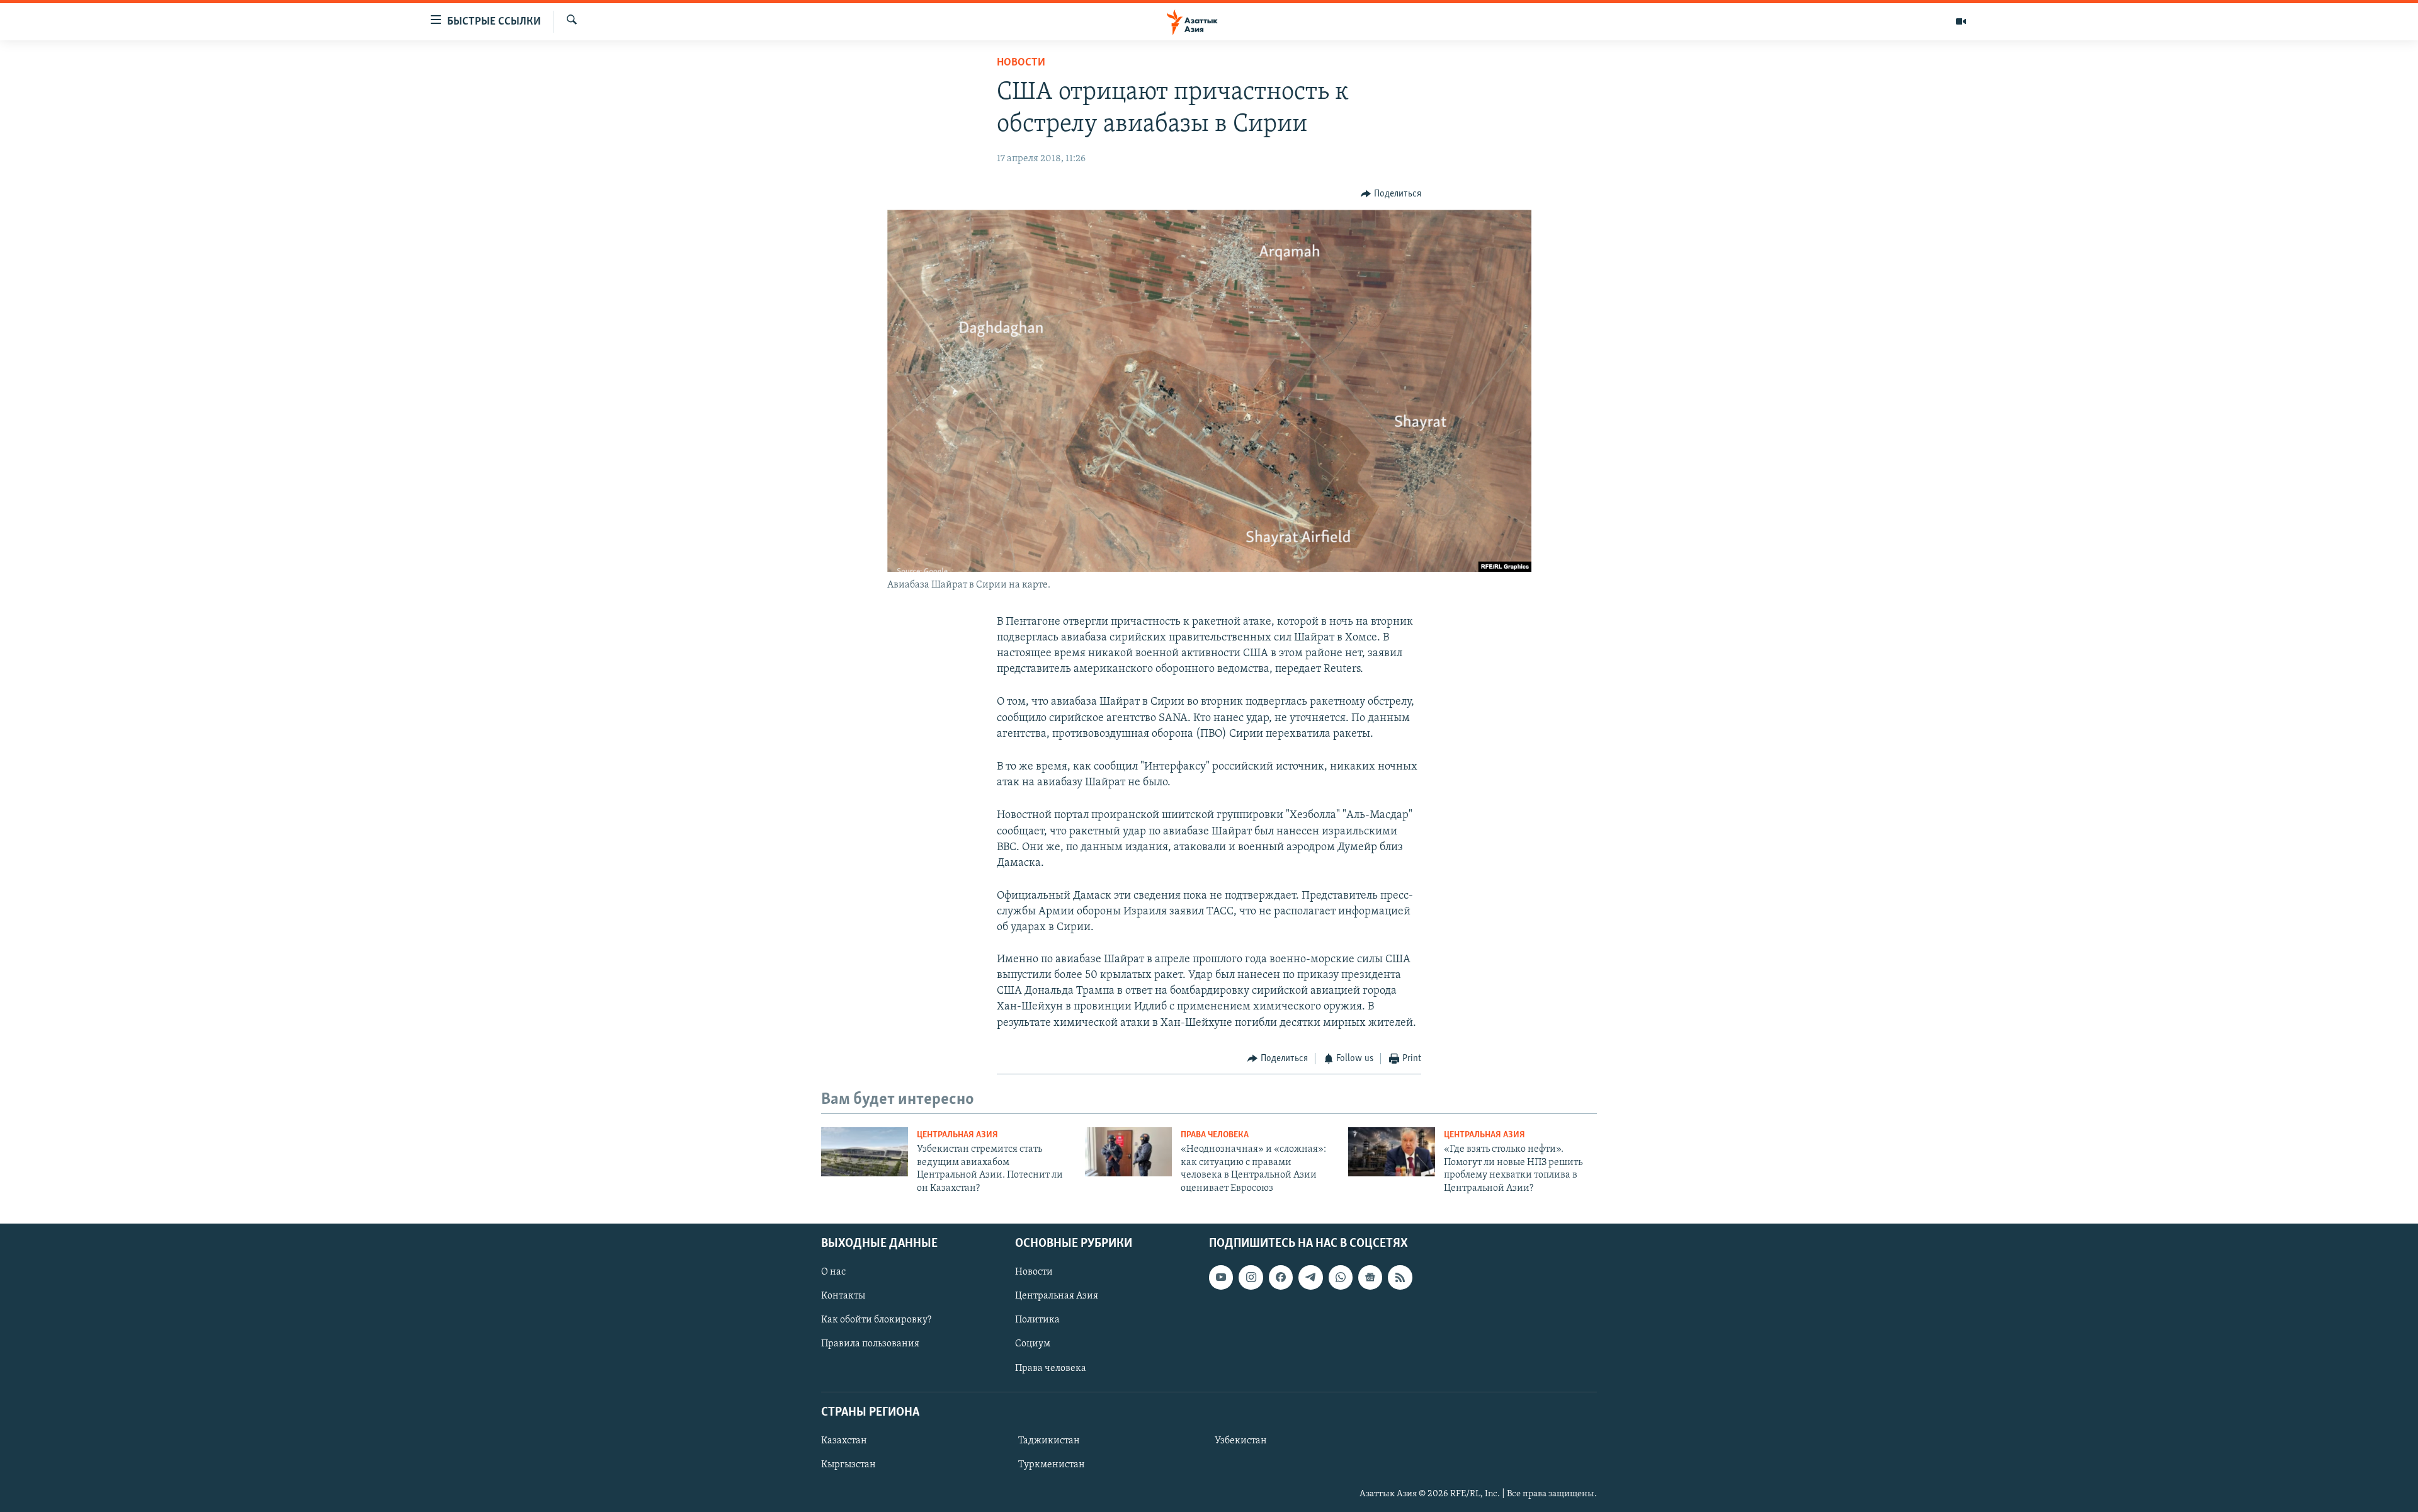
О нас (833, 1272)
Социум (1033, 1344)
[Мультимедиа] (1961, 21)
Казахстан (844, 1441)
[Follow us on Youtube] (1221, 1277)
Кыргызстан (849, 1465)
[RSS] (1400, 1277)
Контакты (843, 1296)
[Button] (1391, 194)
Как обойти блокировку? (876, 1320)
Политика (1037, 1320)
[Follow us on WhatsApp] (1341, 1277)
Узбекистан (1241, 1441)
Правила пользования (870, 1344)
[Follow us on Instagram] (1251, 1277)
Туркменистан (1052, 1465)
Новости (1021, 63)
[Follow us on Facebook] (1281, 1277)
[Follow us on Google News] (1370, 1277)
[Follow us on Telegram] (1310, 1277)
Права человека (1215, 1135)
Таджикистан (1049, 1441)
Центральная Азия (957, 1135)
